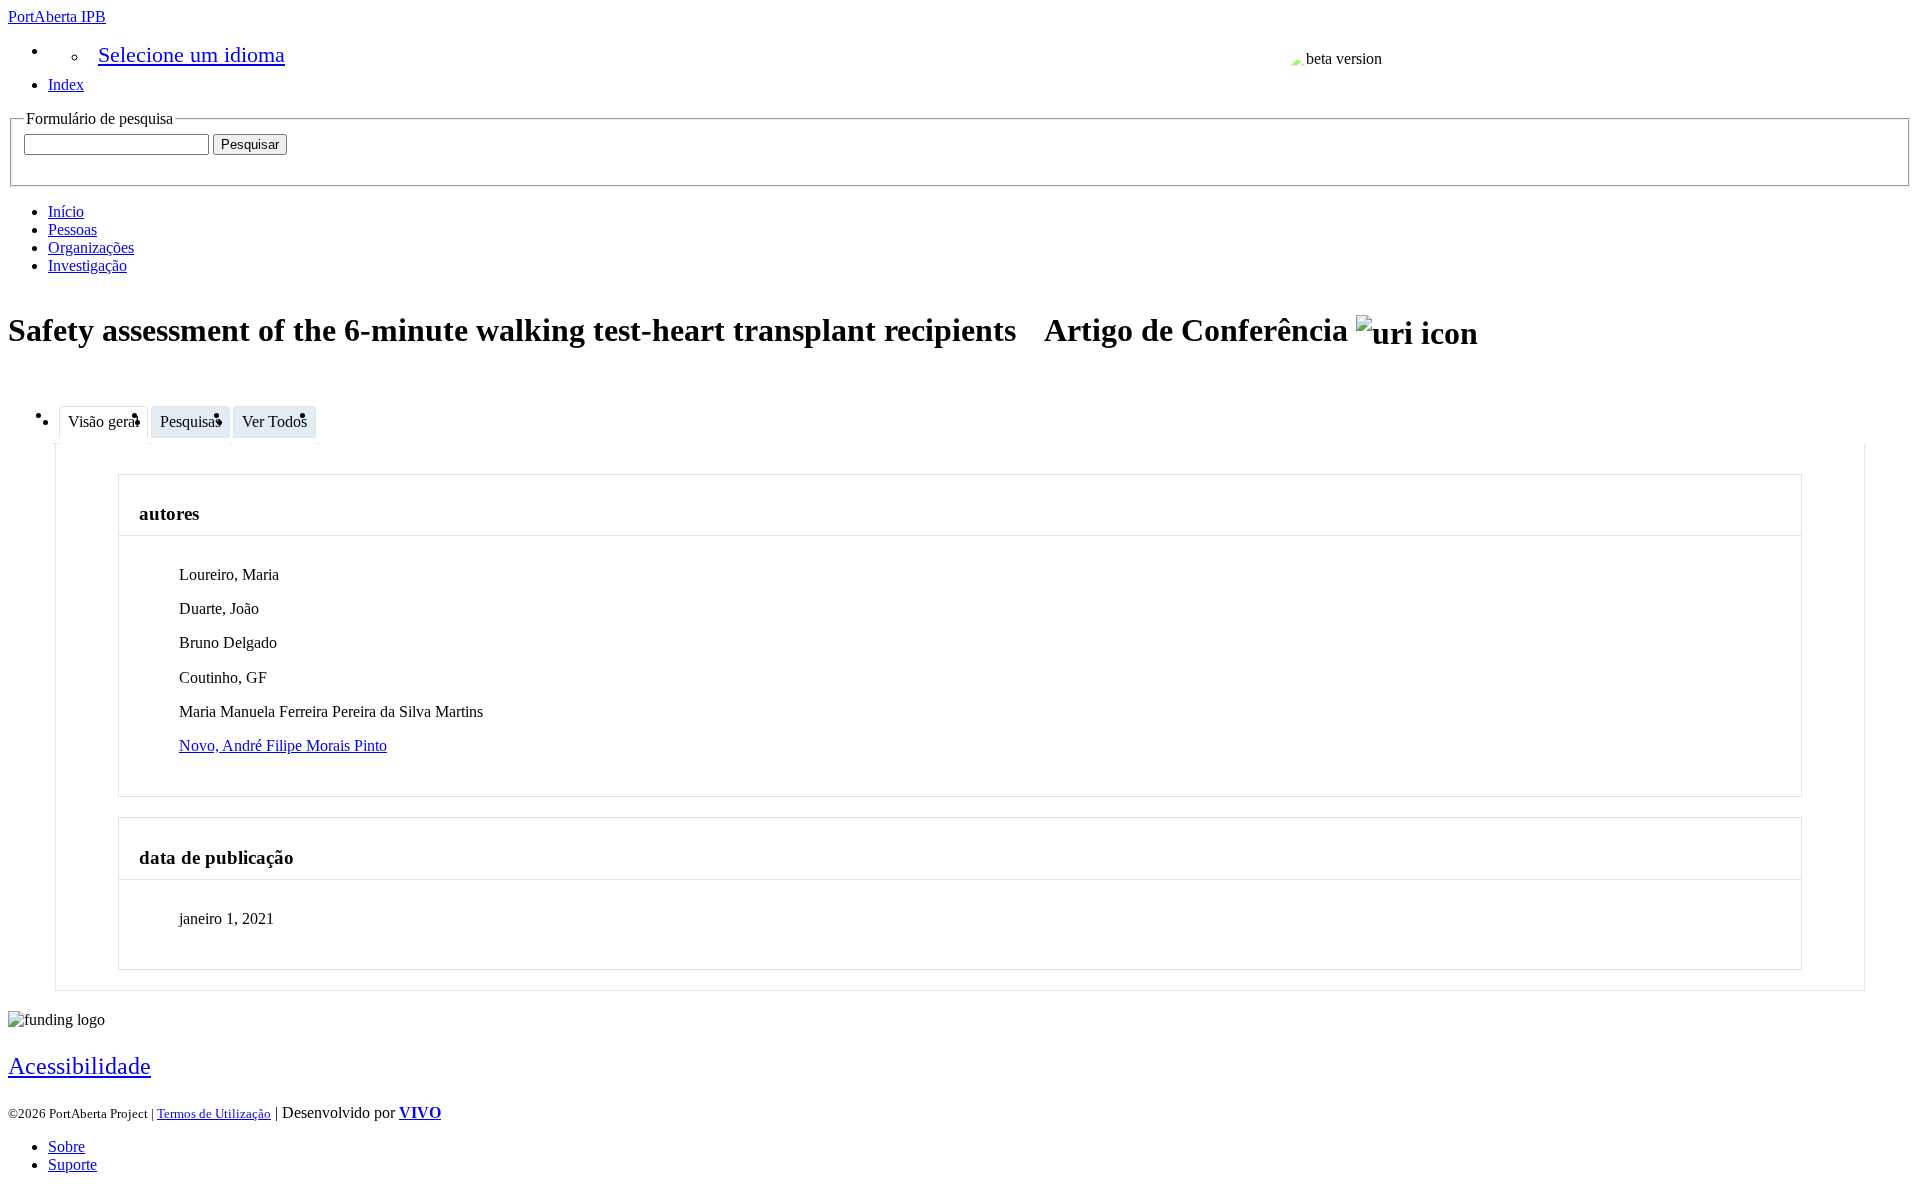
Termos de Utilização (214, 1113)
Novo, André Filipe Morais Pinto (283, 745)
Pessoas (72, 229)
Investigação (87, 265)
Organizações (91, 247)
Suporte (72, 1164)
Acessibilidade (79, 1066)
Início (66, 211)
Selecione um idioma (191, 54)
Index (66, 84)
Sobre (66, 1146)
